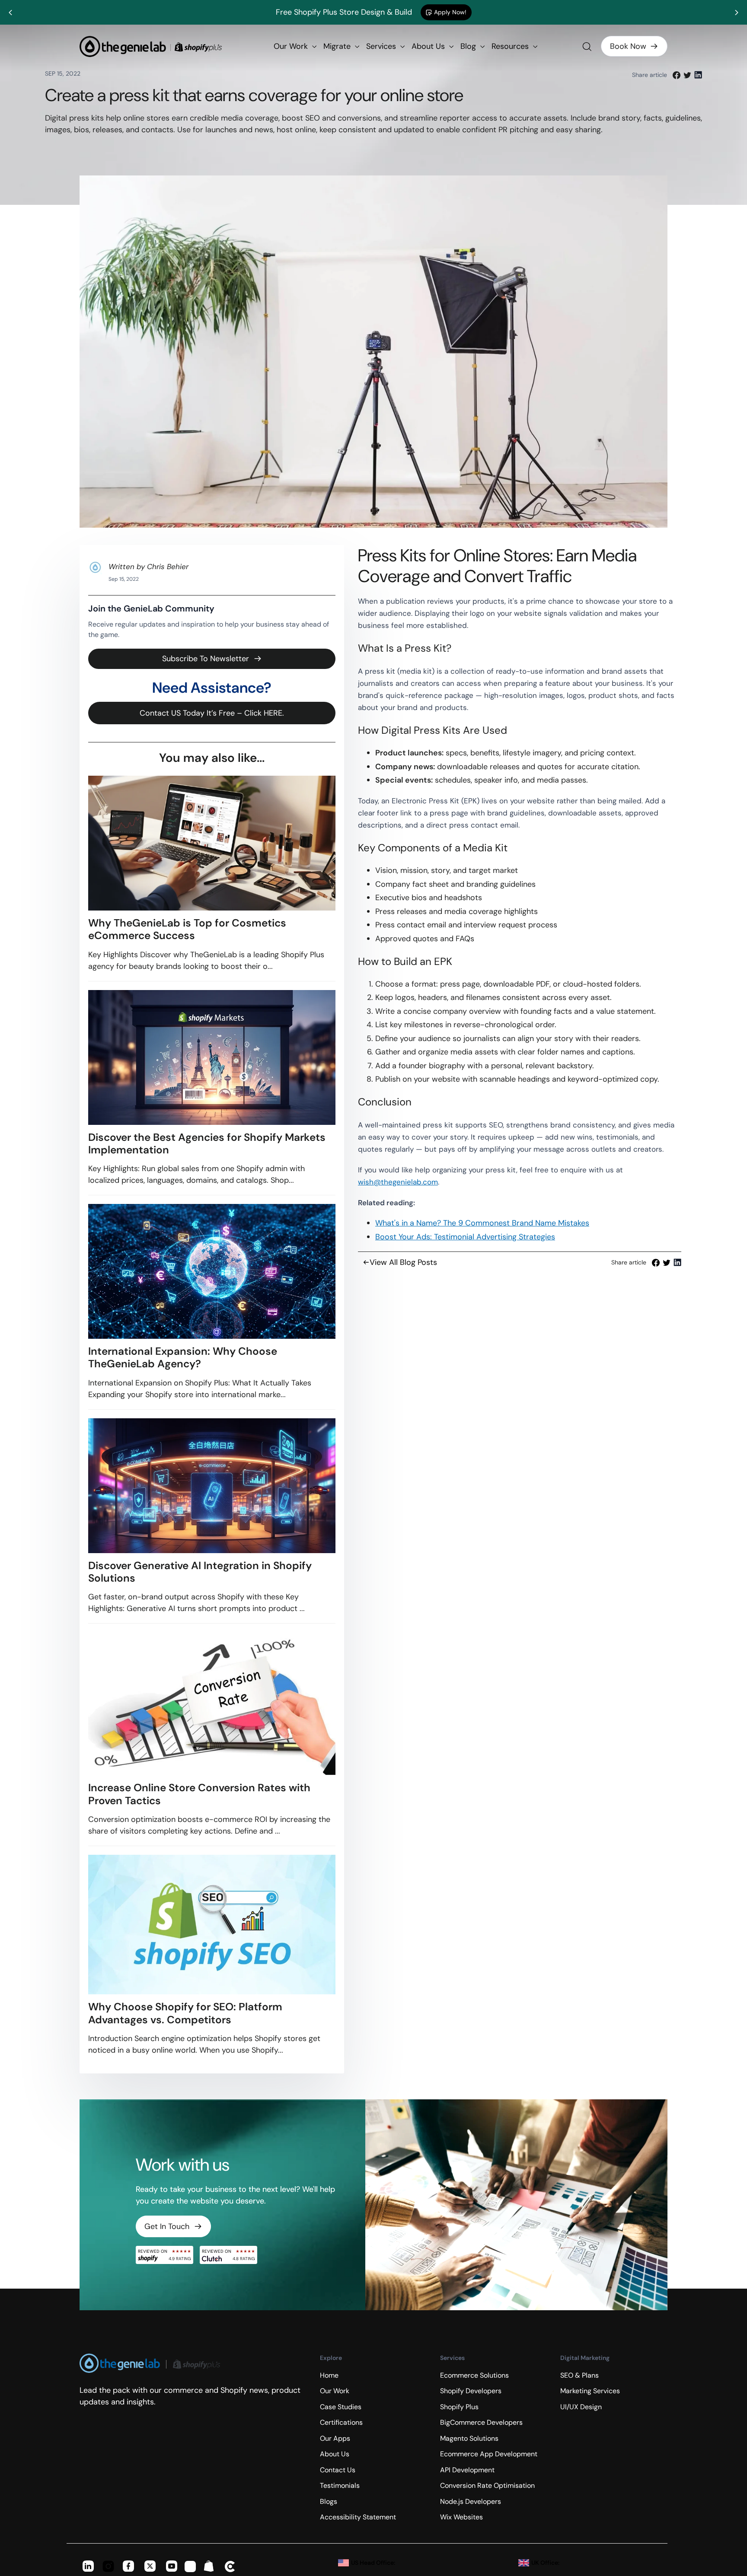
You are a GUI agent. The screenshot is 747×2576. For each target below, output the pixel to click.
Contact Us (338, 2470)
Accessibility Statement (358, 2517)
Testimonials (340, 2485)
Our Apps (335, 2438)
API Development (467, 2470)
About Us (429, 46)
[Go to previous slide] (11, 13)
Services (382, 46)
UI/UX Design (581, 2407)
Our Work (292, 46)
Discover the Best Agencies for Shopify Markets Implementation (207, 1144)
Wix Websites (461, 2517)
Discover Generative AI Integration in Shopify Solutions (200, 1572)
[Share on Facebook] (677, 75)
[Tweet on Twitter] (687, 75)
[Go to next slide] (736, 13)
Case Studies (341, 2407)
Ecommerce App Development (489, 2454)
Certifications (341, 2422)
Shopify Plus (459, 2407)
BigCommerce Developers (481, 2422)
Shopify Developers (471, 2391)
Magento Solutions (469, 2438)
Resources (511, 46)
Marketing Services (590, 2391)
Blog (469, 46)
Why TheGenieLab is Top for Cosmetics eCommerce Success (187, 929)
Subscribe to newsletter (206, 659)
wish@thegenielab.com (398, 1182)
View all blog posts (403, 1262)
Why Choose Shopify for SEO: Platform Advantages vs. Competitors (185, 2013)
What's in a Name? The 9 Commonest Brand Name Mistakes (482, 1223)
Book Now (628, 46)
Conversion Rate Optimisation (487, 2485)
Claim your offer (472, 12)
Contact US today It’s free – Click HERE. (212, 713)
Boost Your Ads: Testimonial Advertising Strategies (465, 1237)
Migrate (338, 46)
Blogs (329, 2501)
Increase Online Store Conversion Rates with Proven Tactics (199, 1794)
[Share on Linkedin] (698, 75)
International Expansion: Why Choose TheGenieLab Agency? (183, 1358)
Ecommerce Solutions (474, 2375)
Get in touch (167, 2226)
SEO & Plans (579, 2375)
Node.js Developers (471, 2501)
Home (329, 2375)
